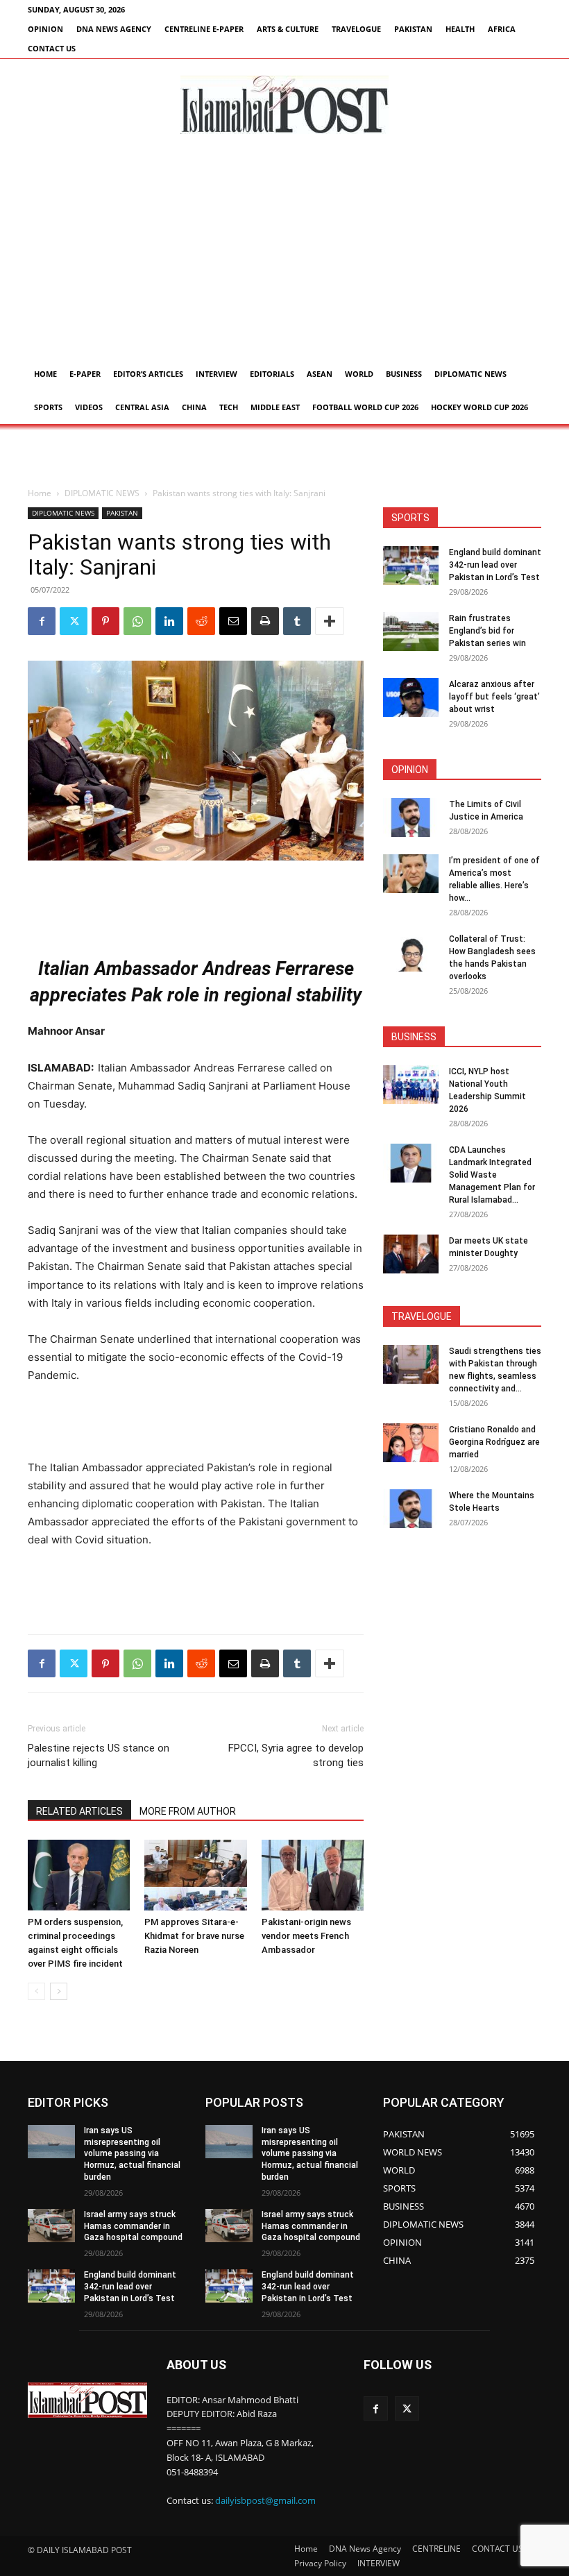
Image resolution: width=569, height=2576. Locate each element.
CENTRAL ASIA (142, 407)
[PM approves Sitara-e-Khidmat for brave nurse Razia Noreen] (195, 1875)
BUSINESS (404, 374)
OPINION (45, 29)
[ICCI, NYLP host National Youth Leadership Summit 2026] (411, 1085)
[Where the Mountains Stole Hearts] (411, 1509)
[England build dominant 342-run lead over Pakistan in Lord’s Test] (411, 566)
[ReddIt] (201, 621)
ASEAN (320, 374)
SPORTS (48, 407)
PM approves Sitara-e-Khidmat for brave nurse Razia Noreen (194, 1936)
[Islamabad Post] (284, 105)
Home (45, 374)
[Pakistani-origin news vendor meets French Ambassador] (313, 1875)
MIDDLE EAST (275, 407)
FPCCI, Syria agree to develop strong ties (296, 1755)
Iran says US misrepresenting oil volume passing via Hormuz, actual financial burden (132, 2154)
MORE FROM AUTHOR (188, 1811)
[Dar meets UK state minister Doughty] (411, 1254)
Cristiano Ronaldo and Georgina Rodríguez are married (494, 1442)
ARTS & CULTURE (288, 29)
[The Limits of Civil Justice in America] (411, 817)
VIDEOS (89, 407)
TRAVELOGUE (356, 29)
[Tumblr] (297, 621)
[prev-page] (36, 1991)
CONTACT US (52, 48)
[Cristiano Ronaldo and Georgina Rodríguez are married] (411, 1443)
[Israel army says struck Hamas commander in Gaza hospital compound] (51, 2226)
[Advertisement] (284, 253)
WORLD (359, 374)
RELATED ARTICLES (79, 1811)
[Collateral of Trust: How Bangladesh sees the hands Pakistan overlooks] (411, 952)
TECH (229, 407)
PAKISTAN (413, 29)
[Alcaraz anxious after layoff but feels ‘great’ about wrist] (411, 697)
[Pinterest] (105, 621)
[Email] (233, 621)
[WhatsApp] (137, 621)
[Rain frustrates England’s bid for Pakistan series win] (411, 632)
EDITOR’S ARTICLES (148, 374)
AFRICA (502, 29)
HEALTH (460, 29)
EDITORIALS (272, 374)
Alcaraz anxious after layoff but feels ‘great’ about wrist (494, 697)
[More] (330, 621)
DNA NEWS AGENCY (114, 29)
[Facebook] (42, 621)
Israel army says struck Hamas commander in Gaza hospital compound (133, 2226)
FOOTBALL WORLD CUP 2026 (365, 407)
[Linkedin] (169, 621)
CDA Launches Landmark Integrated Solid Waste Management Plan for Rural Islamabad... (492, 1175)
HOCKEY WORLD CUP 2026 (479, 407)
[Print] (265, 621)
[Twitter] (74, 621)
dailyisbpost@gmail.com (265, 2500)
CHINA (194, 407)
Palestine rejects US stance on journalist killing (99, 1755)
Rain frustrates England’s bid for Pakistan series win (487, 631)
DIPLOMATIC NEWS (470, 374)
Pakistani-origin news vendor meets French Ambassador (306, 1936)
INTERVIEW (216, 374)
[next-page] (59, 1991)
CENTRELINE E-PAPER (204, 29)
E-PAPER (85, 374)
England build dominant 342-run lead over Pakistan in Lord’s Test (495, 565)
